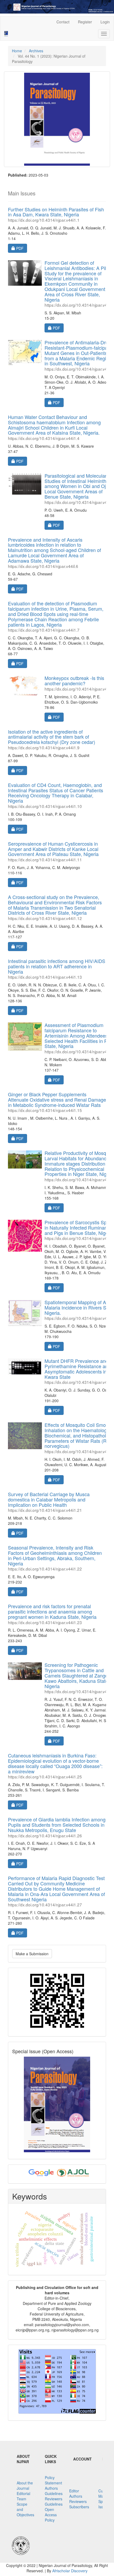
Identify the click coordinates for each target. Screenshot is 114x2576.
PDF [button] (21, 248)
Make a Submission (32, 1954)
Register (85, 22)
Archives (36, 51)
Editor (74, 2491)
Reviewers (78, 2501)
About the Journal (25, 2485)
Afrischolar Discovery (70, 2571)
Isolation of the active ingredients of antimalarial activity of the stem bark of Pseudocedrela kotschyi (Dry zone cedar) (52, 739)
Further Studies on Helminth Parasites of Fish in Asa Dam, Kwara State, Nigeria (56, 214)
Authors (76, 2496)
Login (105, 22)
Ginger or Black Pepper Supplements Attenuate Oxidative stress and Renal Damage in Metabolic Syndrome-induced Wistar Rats (57, 1102)
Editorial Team (23, 2496)
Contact (63, 22)
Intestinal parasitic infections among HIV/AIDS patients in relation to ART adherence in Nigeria (57, 968)
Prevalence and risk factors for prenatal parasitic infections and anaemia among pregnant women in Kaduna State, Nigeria (52, 1614)
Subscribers (79, 2507)
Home (17, 51)
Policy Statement (53, 2480)
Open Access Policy (51, 2515)
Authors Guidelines (54, 2491)
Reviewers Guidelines (54, 2501)
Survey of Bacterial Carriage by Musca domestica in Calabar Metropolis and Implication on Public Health (49, 1502)
